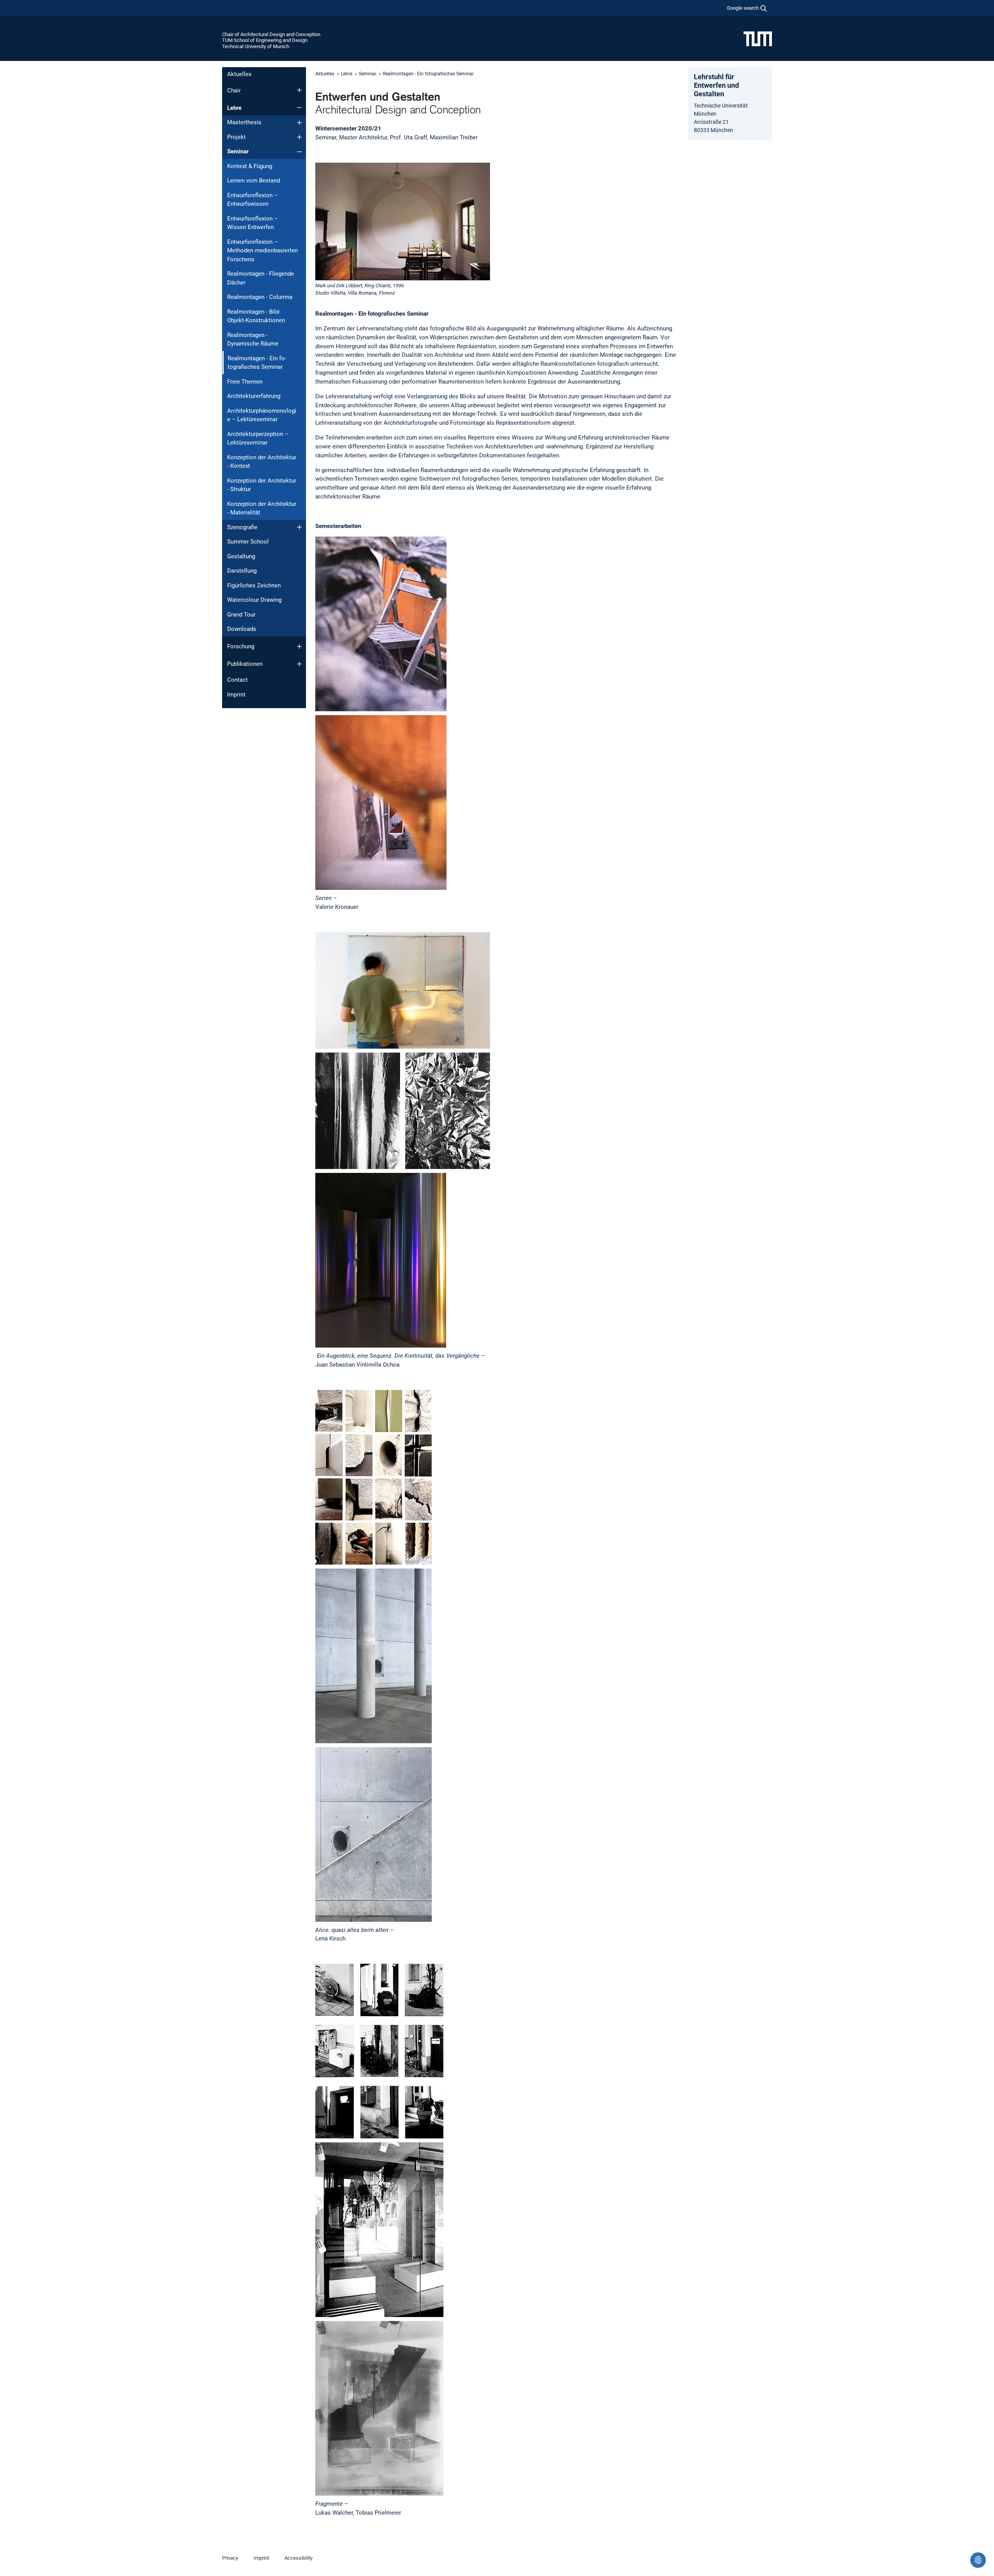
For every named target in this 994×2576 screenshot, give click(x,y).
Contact (237, 680)
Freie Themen (245, 382)
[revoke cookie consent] (978, 2560)
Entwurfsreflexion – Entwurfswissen (253, 200)
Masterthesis (244, 122)
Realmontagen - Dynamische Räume (253, 340)
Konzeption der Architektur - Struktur (262, 485)
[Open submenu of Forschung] (299, 646)
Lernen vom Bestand (254, 181)
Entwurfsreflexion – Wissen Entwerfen (253, 223)
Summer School (248, 542)
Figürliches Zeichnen (254, 585)
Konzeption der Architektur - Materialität (262, 508)
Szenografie (242, 527)
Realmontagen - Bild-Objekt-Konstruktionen (256, 316)
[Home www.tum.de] (758, 38)
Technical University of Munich (256, 46)
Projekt (236, 137)
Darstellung (242, 571)
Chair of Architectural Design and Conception (271, 34)
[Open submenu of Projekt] (299, 137)
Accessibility (299, 2558)
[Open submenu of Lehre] (299, 108)
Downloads (242, 629)
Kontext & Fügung (250, 166)
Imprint (236, 695)
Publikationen (245, 664)
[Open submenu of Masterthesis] (299, 123)
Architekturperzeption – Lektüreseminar (258, 439)
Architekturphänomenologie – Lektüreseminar (262, 415)
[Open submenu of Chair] (299, 90)
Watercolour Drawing (254, 600)
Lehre (234, 108)
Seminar (238, 151)
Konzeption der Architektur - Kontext (262, 462)
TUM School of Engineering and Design (265, 40)
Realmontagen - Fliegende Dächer (261, 278)
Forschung (241, 646)
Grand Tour (241, 615)
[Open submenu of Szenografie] (299, 527)
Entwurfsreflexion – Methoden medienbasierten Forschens (262, 251)
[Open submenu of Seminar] (299, 152)
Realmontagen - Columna (260, 297)
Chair (234, 90)
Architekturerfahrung (254, 396)
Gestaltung (241, 556)
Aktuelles (239, 74)
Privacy (230, 2558)
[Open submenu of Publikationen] (299, 664)
